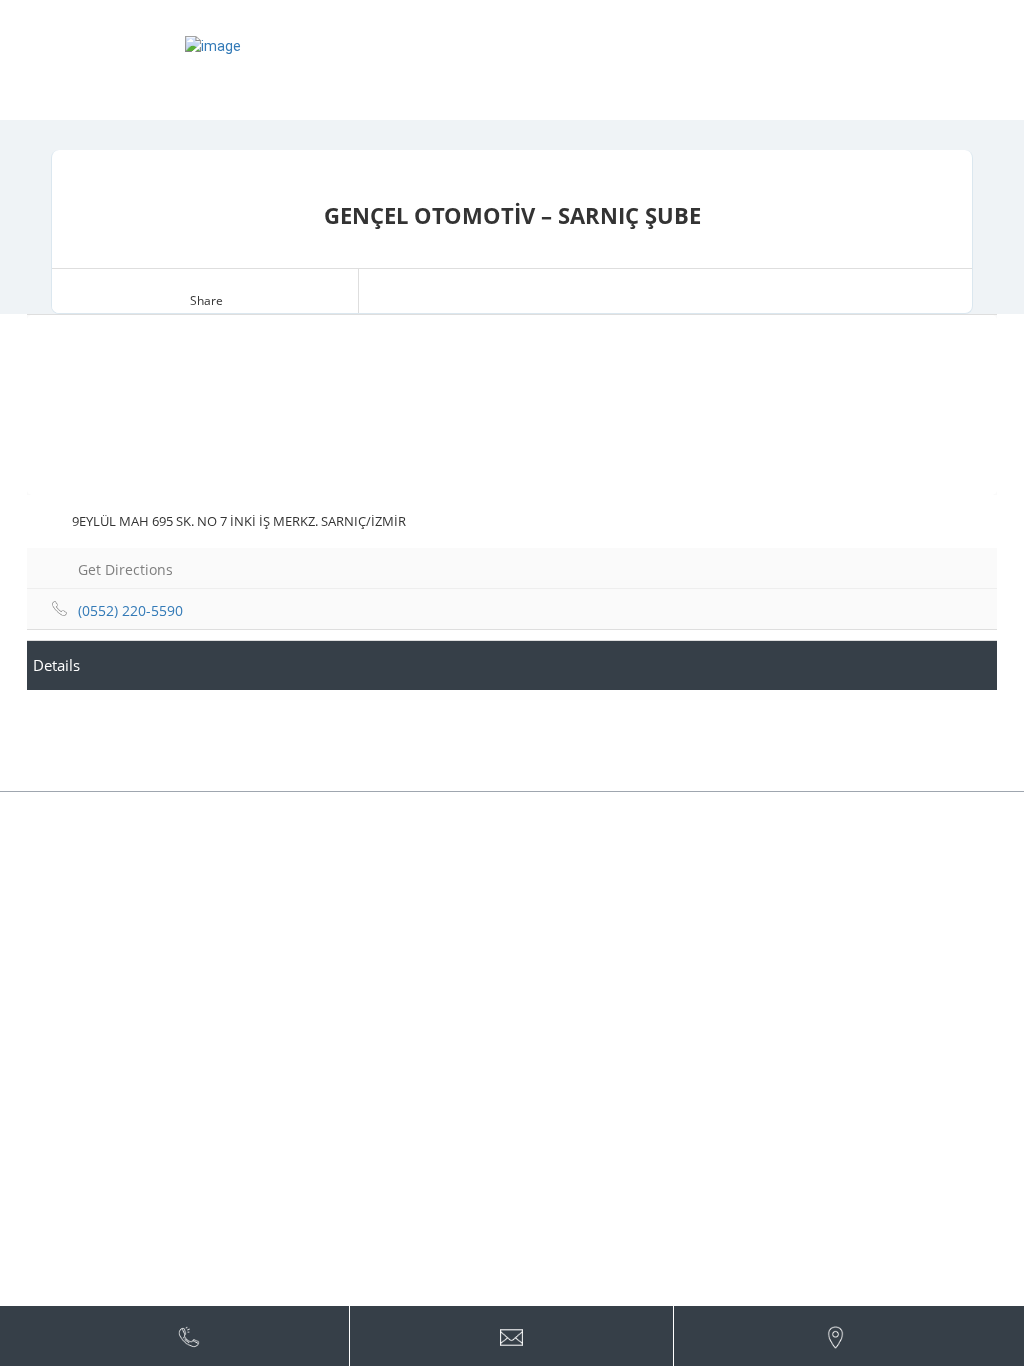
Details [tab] (56, 665)
